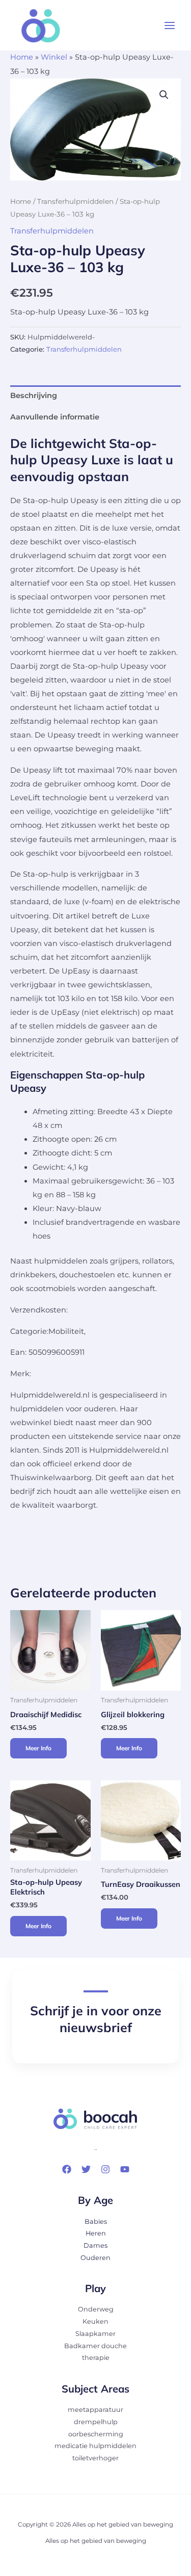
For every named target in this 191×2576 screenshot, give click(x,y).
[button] (164, 95)
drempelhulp (96, 2422)
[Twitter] (86, 2169)
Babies (96, 2222)
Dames (95, 2245)
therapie (96, 2358)
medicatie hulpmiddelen (95, 2446)
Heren (96, 2233)
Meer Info (38, 1748)
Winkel (54, 57)
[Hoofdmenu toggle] (170, 25)
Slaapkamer (95, 2334)
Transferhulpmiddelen (75, 201)
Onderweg (96, 2309)
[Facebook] (67, 2169)
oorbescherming (96, 2434)
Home (22, 57)
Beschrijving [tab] (34, 396)
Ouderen (95, 2258)
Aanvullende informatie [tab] (55, 417)
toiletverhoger (95, 2458)
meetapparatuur (95, 2410)
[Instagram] (105, 2169)
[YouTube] (125, 2169)
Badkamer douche (95, 2346)
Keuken (95, 2321)
